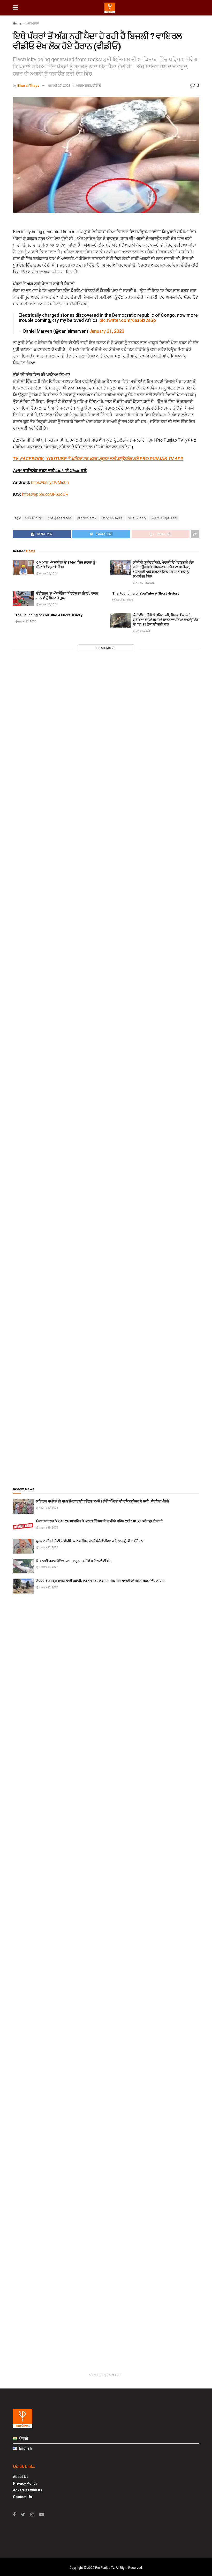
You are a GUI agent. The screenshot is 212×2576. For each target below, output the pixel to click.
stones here (112, 518)
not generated (60, 518)
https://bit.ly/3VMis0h (50, 482)
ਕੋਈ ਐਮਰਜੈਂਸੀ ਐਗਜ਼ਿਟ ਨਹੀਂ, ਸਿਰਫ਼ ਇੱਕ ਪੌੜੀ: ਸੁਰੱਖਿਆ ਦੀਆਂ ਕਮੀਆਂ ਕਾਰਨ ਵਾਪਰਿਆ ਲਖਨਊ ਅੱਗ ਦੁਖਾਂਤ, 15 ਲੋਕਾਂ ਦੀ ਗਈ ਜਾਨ (166, 620)
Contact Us (22, 2497)
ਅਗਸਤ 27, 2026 (48, 574)
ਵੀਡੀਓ (97, 86)
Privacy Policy (25, 2483)
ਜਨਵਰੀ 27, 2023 (59, 86)
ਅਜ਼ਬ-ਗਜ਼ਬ (32, 23)
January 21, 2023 (107, 331)
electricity (33, 518)
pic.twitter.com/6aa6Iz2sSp (128, 320)
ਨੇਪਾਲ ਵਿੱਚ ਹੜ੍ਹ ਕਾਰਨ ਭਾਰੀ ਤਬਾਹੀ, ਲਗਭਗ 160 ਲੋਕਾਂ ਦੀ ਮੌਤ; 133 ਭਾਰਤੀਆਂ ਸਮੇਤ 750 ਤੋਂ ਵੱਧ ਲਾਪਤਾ (100, 1581)
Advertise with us (28, 2490)
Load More (106, 648)
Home (17, 23)
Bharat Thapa (28, 86)
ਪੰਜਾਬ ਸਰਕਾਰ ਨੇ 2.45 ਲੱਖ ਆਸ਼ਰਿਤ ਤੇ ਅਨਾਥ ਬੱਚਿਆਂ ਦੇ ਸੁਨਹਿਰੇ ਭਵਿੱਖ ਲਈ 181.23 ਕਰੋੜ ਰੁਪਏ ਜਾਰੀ (99, 1521)
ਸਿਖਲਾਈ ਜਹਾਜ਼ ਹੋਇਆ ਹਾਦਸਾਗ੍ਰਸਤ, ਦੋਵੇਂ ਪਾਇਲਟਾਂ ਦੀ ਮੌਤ (74, 1561)
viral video (137, 518)
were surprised (164, 518)
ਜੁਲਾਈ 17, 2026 (124, 600)
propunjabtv (87, 518)
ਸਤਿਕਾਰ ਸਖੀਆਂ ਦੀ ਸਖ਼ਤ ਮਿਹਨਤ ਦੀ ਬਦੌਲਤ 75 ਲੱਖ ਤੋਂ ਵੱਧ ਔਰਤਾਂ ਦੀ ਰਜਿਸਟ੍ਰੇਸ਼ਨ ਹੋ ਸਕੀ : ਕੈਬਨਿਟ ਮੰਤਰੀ (103, 1501)
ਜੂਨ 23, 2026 (143, 631)
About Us (21, 2477)
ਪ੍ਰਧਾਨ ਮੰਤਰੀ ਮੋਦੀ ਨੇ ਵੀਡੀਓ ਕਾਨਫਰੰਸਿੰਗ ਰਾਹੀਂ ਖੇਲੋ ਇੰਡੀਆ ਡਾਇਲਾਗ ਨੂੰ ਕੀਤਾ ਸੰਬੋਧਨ (89, 1541)
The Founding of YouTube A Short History (146, 593)
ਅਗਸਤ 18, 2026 (145, 583)
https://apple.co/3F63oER (45, 494)
